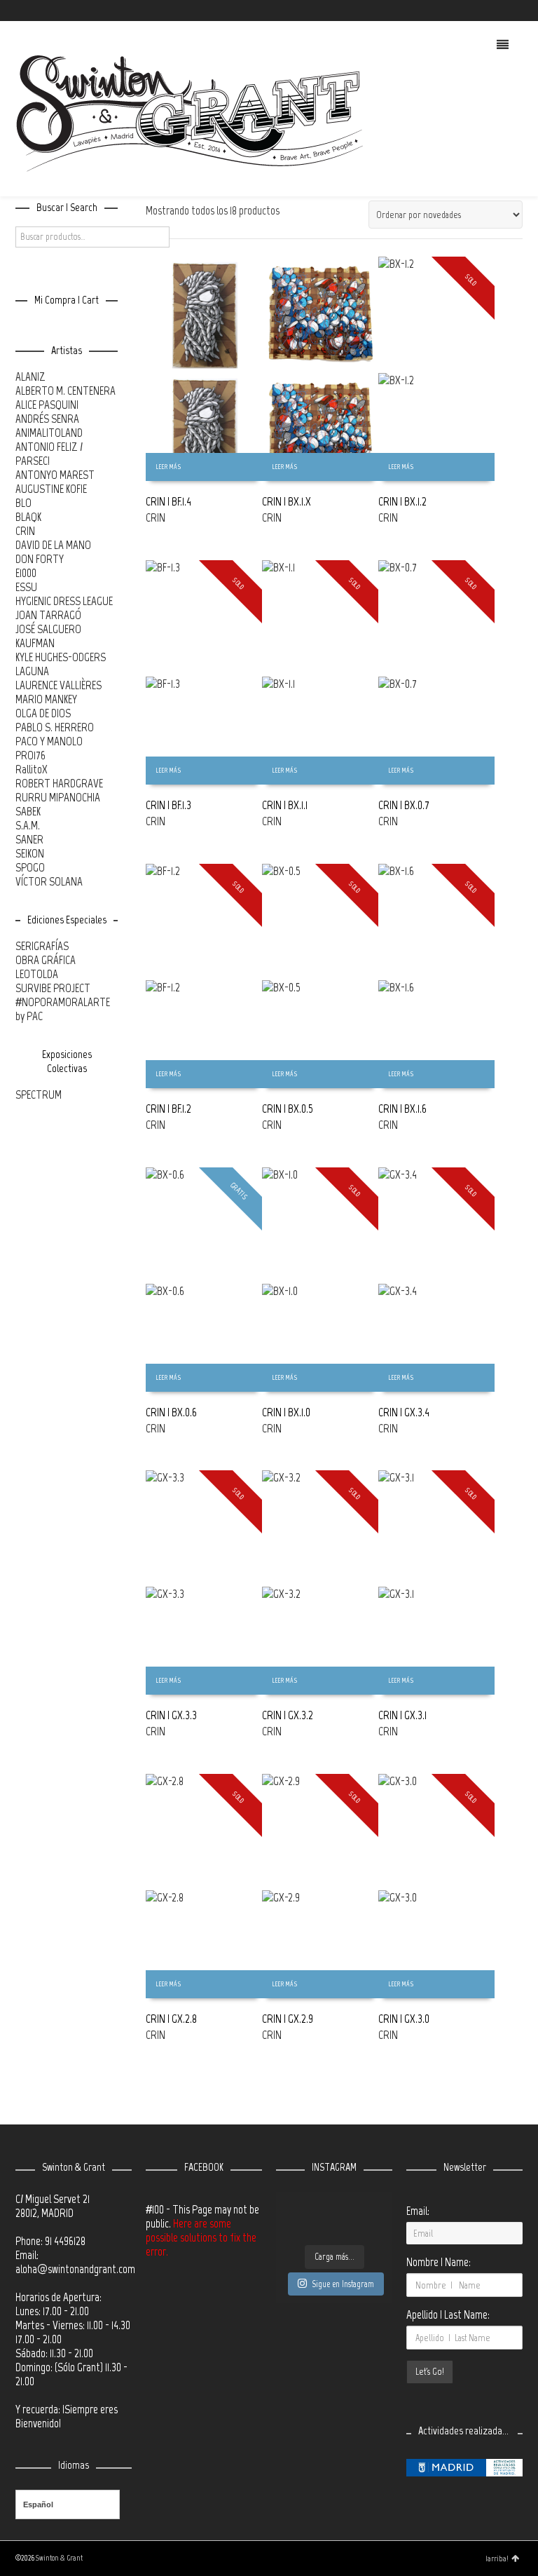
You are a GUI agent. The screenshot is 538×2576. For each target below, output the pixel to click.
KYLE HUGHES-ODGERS (61, 657)
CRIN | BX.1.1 (285, 805)
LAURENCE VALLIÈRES (58, 685)
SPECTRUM (39, 1094)
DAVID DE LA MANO (53, 545)
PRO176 (30, 755)
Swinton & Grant (59, 2558)
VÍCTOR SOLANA (49, 881)
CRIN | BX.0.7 (404, 805)
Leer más (168, 467)
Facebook (481, 11)
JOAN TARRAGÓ (48, 615)
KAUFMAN (35, 643)
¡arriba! (497, 2558)
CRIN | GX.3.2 (288, 1715)
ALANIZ (30, 377)
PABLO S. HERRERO (55, 727)
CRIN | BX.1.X (287, 501)
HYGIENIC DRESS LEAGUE (64, 601)
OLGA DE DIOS (43, 713)
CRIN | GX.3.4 (404, 1412)
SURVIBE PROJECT (53, 988)
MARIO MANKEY (46, 699)
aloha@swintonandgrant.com (75, 2269)
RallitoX (32, 769)
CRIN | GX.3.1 (402, 1715)
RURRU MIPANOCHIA (58, 797)
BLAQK (28, 517)
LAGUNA (32, 671)
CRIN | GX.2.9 (288, 2019)
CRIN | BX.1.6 (402, 1109)
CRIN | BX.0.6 (171, 1412)
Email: (418, 2211)
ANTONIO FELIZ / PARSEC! (49, 454)
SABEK (28, 811)
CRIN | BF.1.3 (168, 805)
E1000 (26, 573)
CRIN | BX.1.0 (286, 1412)
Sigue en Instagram (343, 2284)
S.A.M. (28, 825)
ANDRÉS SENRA (47, 419)
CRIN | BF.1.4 (168, 501)
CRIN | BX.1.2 (402, 501)
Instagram (501, 11)
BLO (23, 503)
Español (38, 2504)
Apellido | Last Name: (448, 2314)
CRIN (156, 517)
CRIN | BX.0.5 (288, 1109)
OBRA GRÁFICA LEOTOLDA (46, 967)
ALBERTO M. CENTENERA (65, 391)
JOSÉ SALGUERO (48, 629)
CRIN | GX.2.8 (171, 2019)
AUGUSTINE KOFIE (51, 489)
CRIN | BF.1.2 (168, 1109)
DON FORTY (40, 559)
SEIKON (30, 853)
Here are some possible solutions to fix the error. (201, 2237)
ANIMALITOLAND (49, 433)
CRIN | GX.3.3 (171, 1715)
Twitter (460, 11)
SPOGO (30, 867)
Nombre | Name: (439, 2262)
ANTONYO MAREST (55, 475)
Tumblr (521, 11)
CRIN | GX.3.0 (404, 2019)
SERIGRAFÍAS (42, 946)
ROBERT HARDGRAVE (59, 783)
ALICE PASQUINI (47, 405)
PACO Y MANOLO (49, 741)
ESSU (26, 587)
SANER (29, 839)
